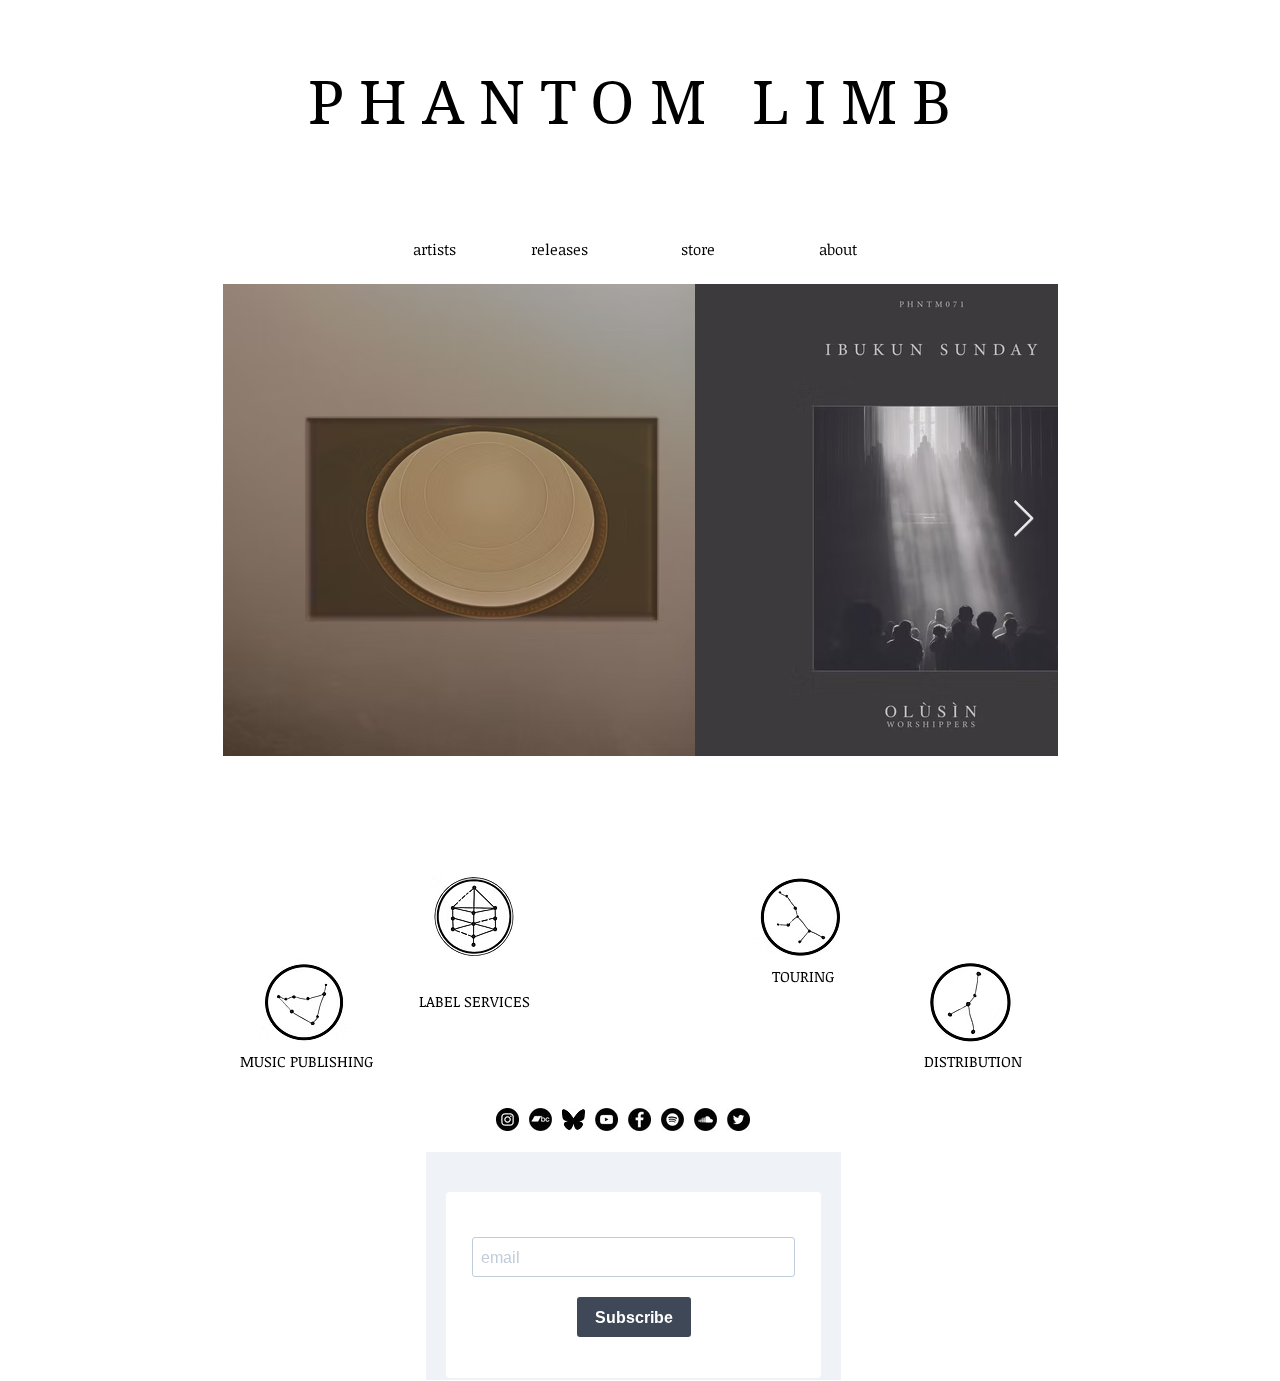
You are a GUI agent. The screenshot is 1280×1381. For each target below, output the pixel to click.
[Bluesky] (573, 1119)
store (698, 249)
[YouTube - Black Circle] (606, 1119)
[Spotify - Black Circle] (672, 1119)
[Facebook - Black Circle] (639, 1119)
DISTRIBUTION (973, 1061)
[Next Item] (1023, 519)
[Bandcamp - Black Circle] (540, 1119)
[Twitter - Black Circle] (738, 1119)
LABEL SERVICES (474, 1001)
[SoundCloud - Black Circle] (705, 1119)
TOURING (803, 976)
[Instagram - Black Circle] (507, 1119)
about (838, 249)
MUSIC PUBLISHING (307, 1061)
